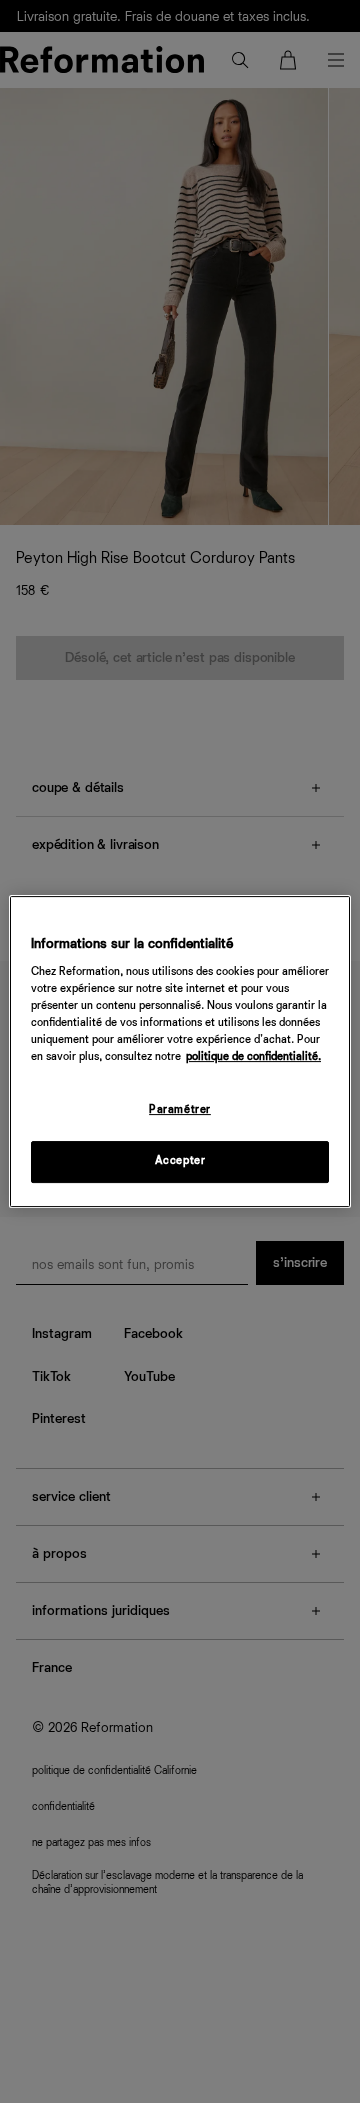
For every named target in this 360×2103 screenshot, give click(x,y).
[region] (180, 1052)
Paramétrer (180, 1111)
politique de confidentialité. (253, 1058)
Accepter (180, 1161)
